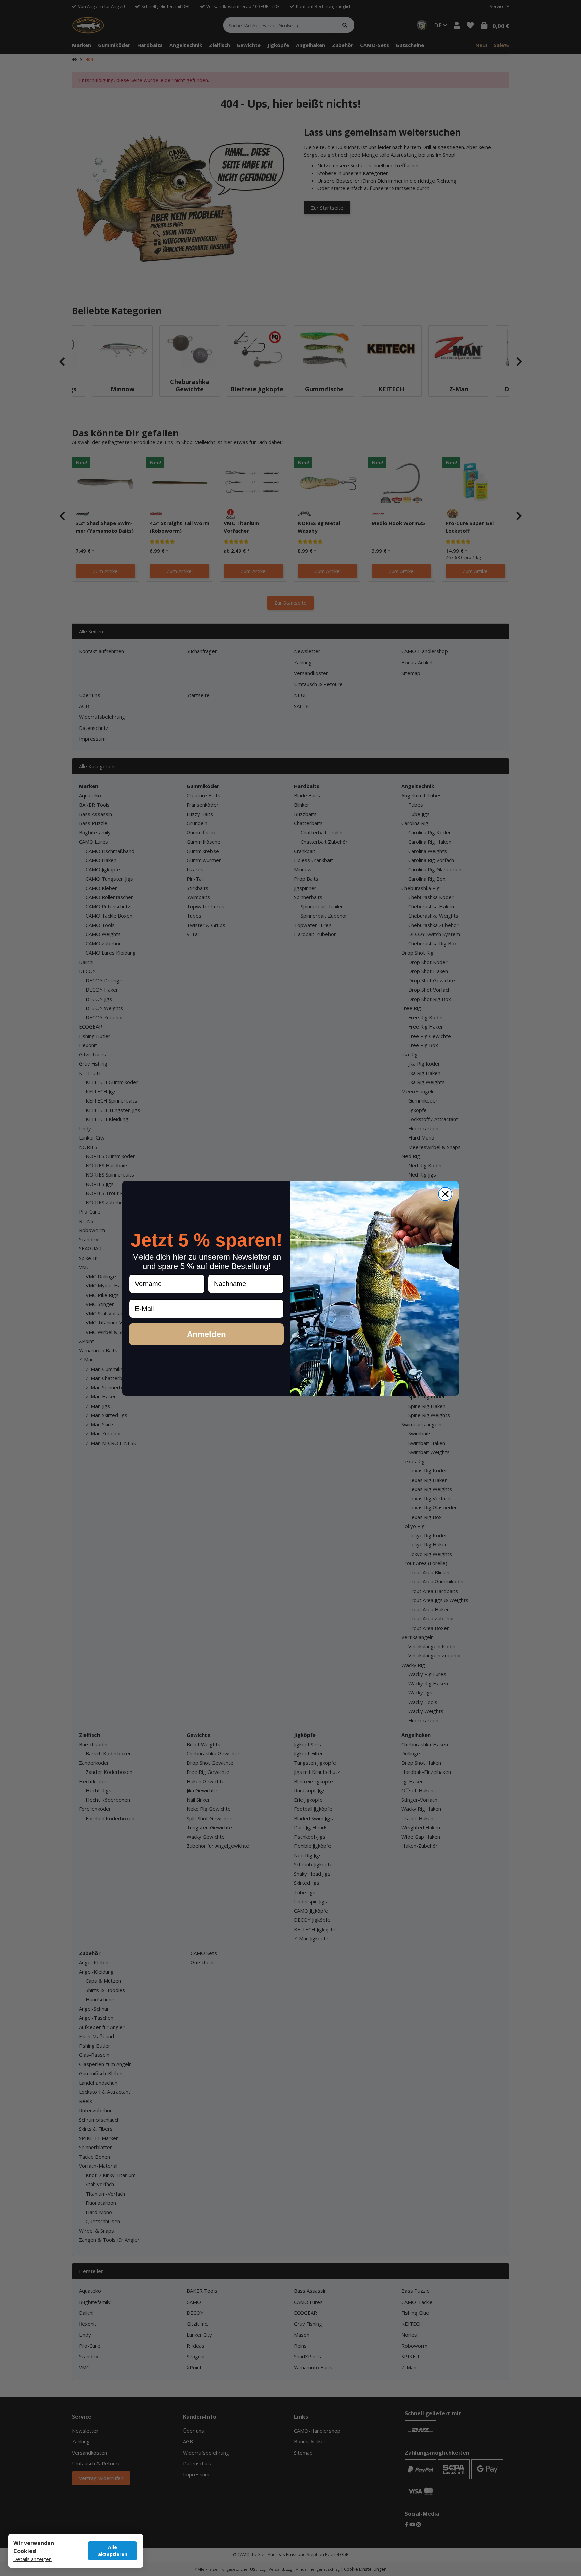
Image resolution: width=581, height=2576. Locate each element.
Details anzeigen (33, 2559)
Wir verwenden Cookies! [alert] (34, 2547)
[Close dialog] (445, 1194)
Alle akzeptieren (113, 2551)
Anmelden (206, 1334)
